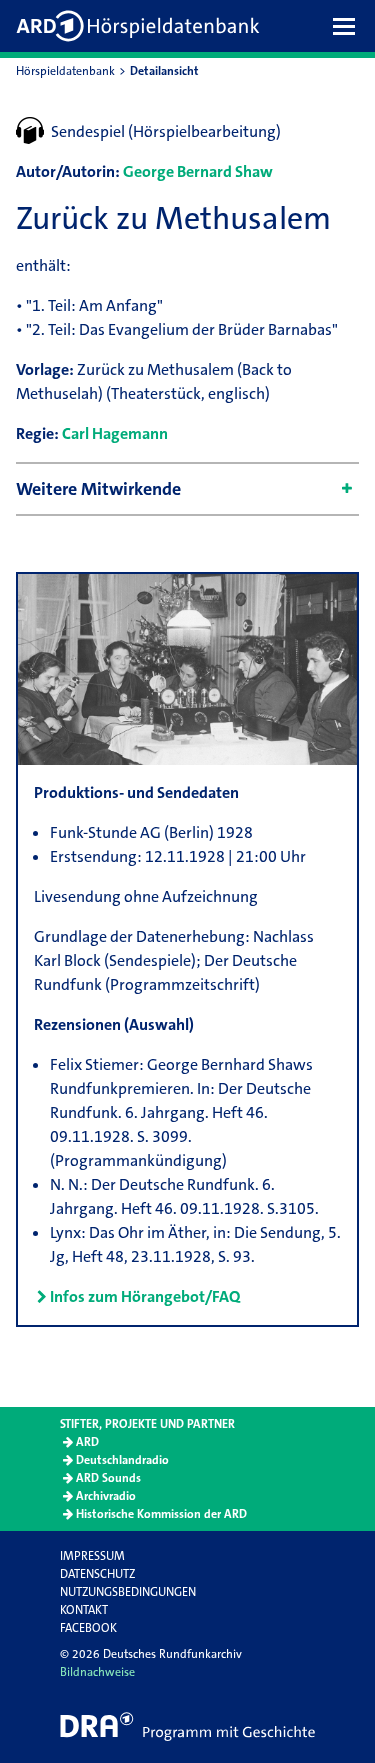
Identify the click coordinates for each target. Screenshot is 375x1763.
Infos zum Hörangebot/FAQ (145, 1296)
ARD (87, 1442)
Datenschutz (97, 1574)
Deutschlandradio (122, 1460)
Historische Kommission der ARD (161, 1514)
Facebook (88, 1628)
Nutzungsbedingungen (128, 1592)
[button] (349, 26)
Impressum (92, 1556)
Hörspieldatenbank (65, 71)
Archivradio (106, 1496)
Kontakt (84, 1610)
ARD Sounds (108, 1478)
